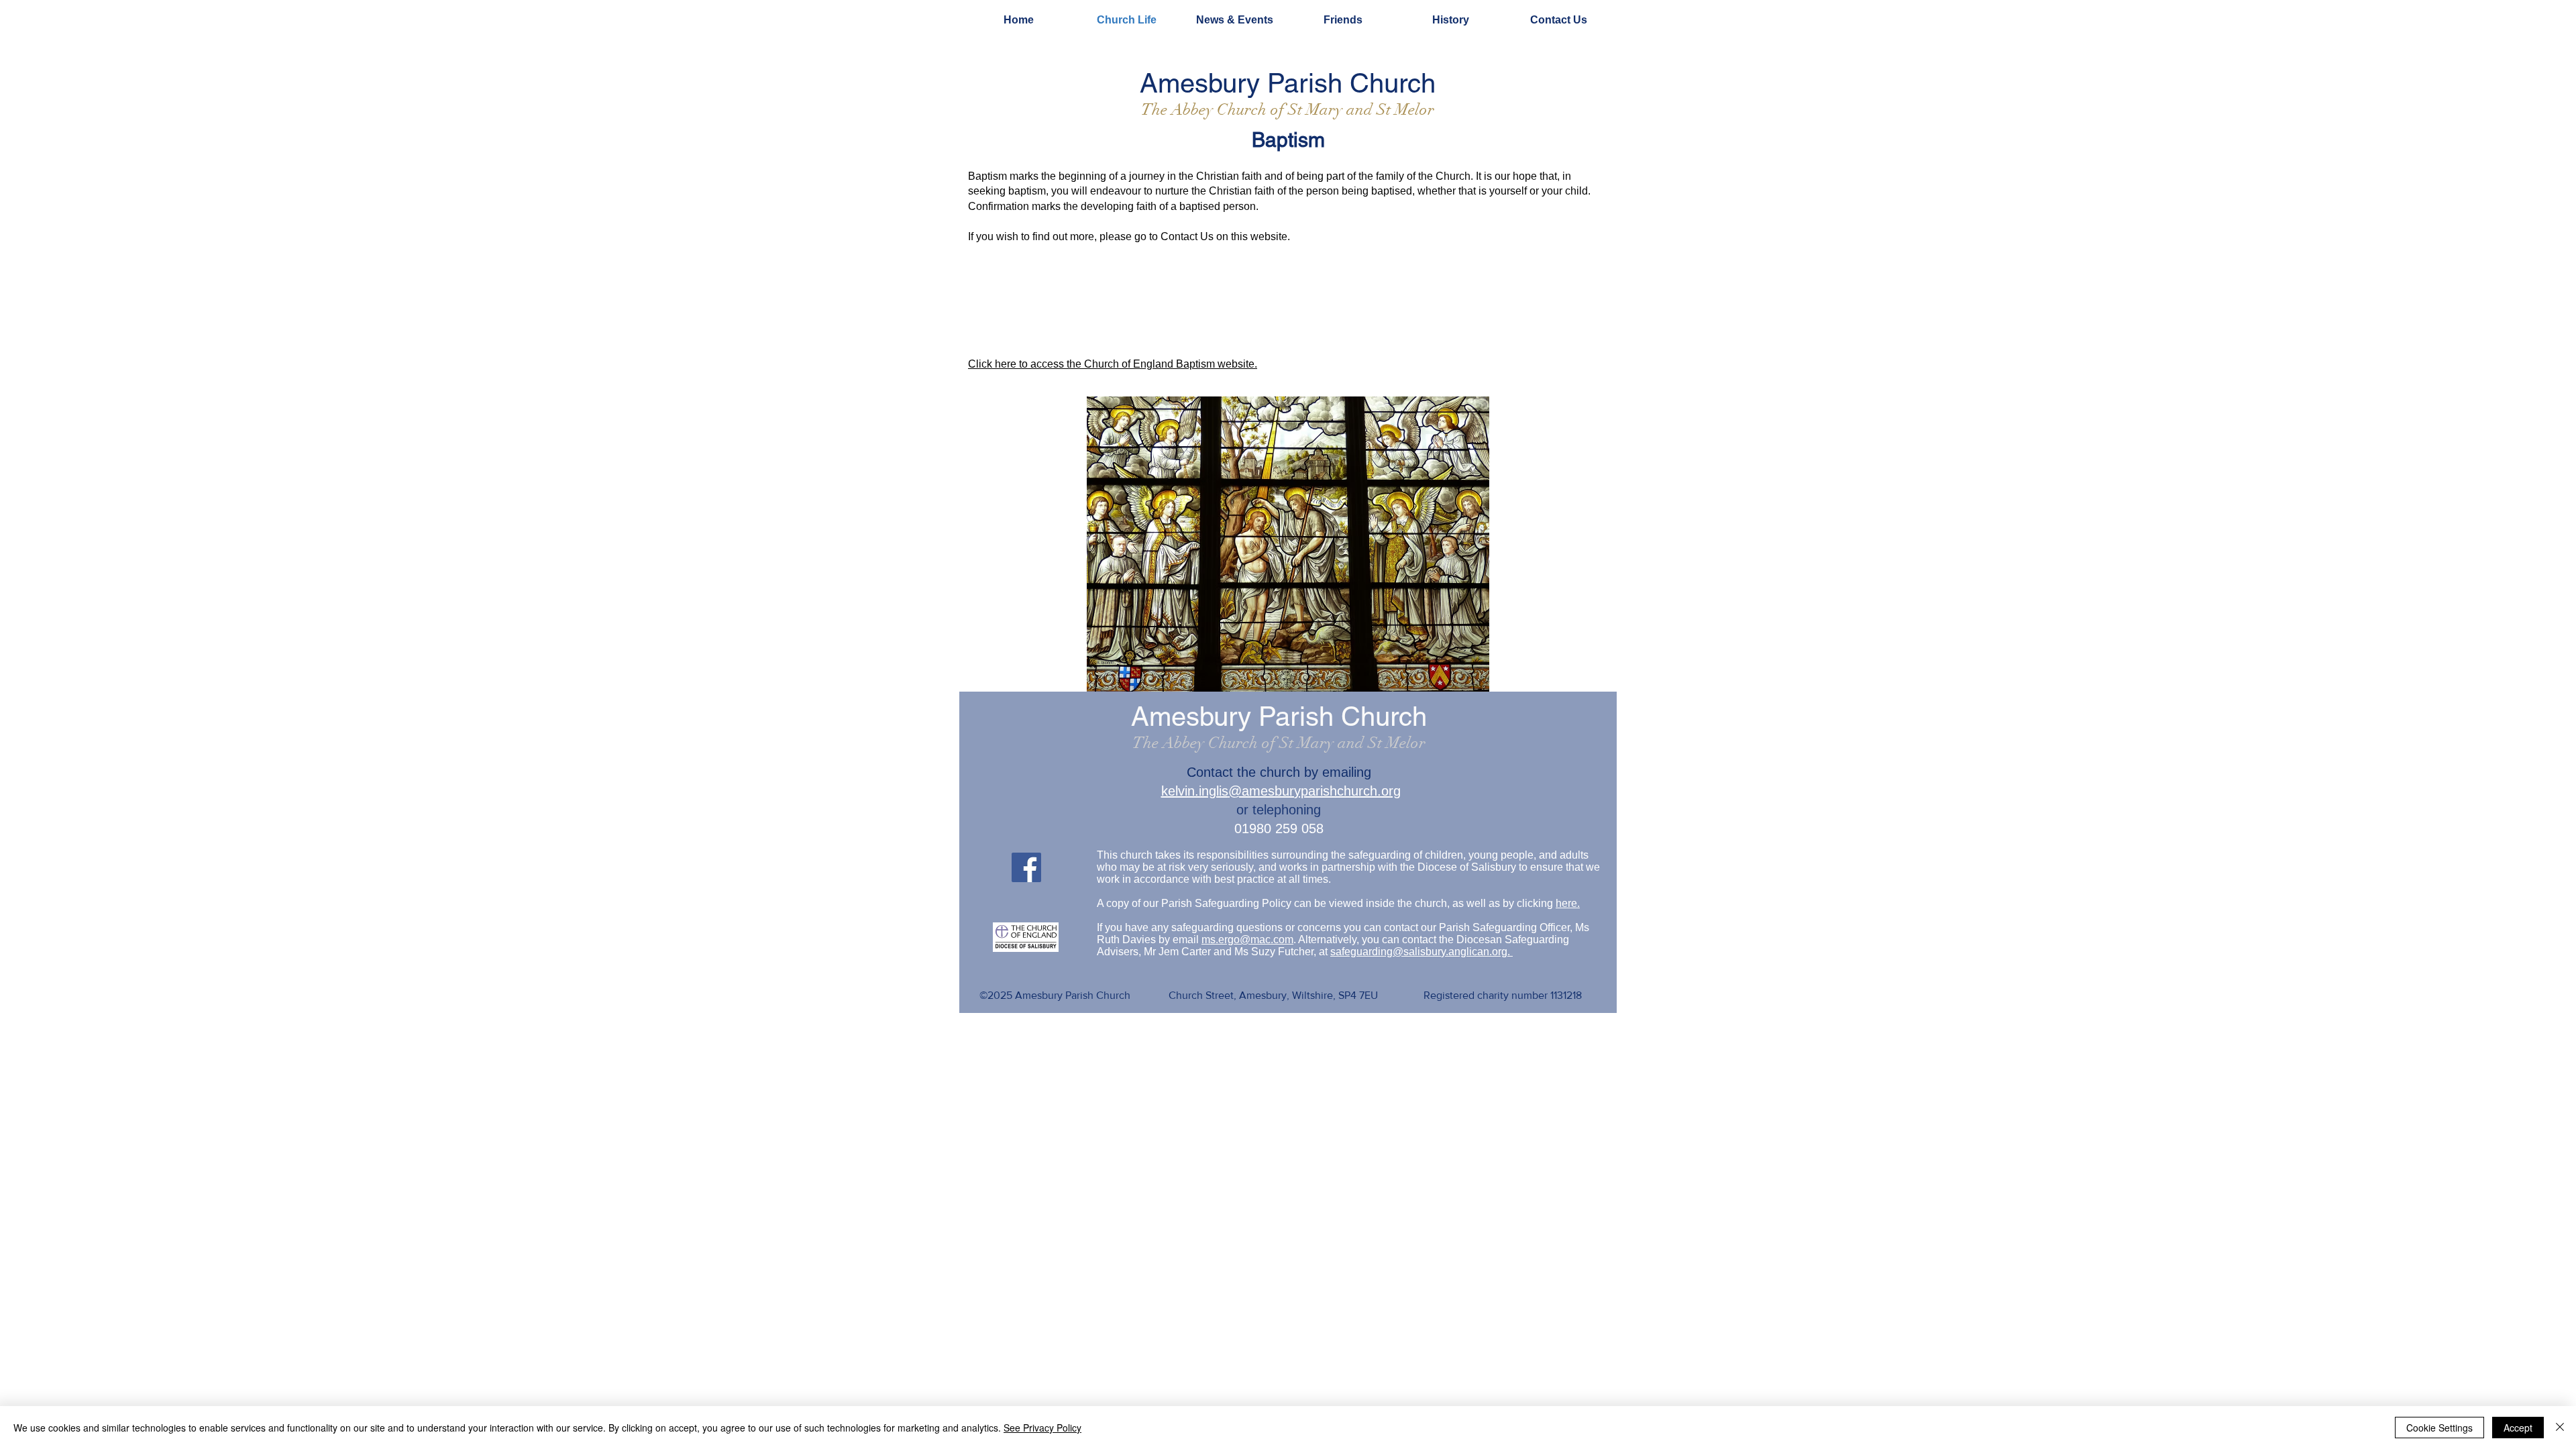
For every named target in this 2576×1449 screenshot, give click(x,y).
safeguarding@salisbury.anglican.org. (1421, 952)
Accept (2518, 1428)
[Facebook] (1026, 867)
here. (1568, 903)
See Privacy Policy (1042, 1428)
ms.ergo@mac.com (1247, 940)
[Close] (2560, 1428)
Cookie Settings (2439, 1428)
